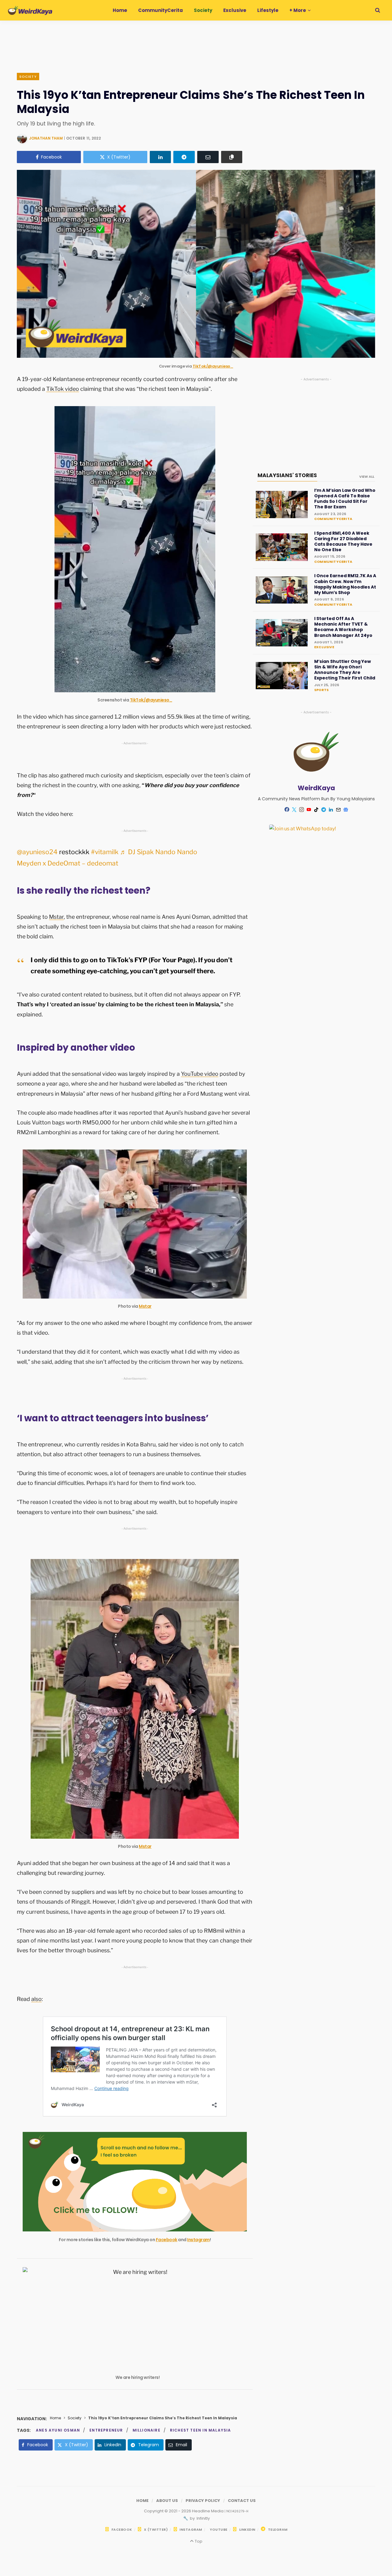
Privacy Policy (203, 2501)
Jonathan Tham (46, 138)
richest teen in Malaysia (201, 2430)
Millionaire (147, 2430)
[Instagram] (302, 809)
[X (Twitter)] (294, 809)
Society (28, 77)
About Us (167, 2501)
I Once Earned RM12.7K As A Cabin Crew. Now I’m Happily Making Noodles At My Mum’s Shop (345, 584)
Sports (321, 690)
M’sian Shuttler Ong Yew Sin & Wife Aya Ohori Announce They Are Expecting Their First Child (345, 670)
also (36, 1999)
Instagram (198, 2240)
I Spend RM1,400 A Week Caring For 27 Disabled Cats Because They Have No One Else (343, 542)
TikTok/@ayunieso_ (213, 366)
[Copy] (232, 157)
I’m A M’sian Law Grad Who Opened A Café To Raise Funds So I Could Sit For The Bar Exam (345, 499)
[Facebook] (287, 809)
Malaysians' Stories (287, 475)
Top (198, 2541)
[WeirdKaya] (30, 10)
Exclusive (324, 647)
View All (367, 477)
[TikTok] (316, 809)
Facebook (167, 2240)
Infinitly (203, 2518)
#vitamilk (105, 852)
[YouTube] (309, 809)
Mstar (56, 917)
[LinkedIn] (160, 157)
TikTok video (63, 389)
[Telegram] (184, 157)
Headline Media (208, 2511)
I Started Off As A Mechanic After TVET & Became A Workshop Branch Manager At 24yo (343, 627)
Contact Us (242, 2501)
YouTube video (200, 1074)
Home (55, 2418)
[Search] (378, 10)
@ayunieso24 (37, 852)
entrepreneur (106, 2430)
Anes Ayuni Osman (58, 2430)
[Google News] (346, 809)
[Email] (208, 157)
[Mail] (338, 809)
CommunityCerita (333, 519)
